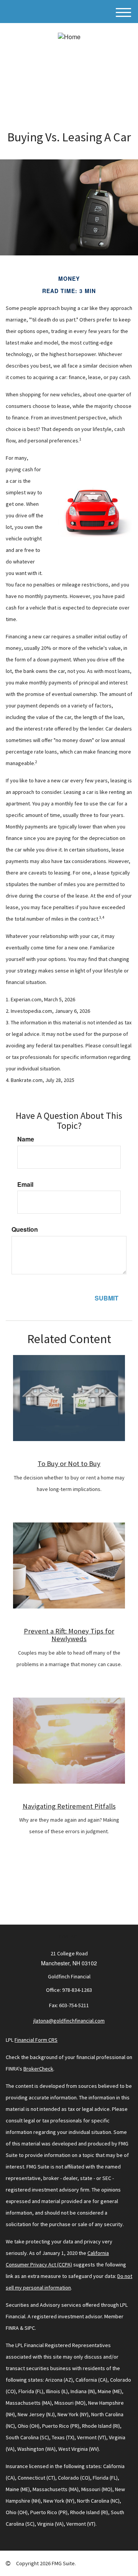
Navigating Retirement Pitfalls (69, 1806)
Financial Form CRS (36, 2040)
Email (25, 1184)
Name (26, 1139)
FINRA (12, 2328)
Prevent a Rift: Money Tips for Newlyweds (69, 1635)
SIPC (30, 2328)
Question (25, 1229)
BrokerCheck (38, 2069)
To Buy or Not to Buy (69, 1464)
